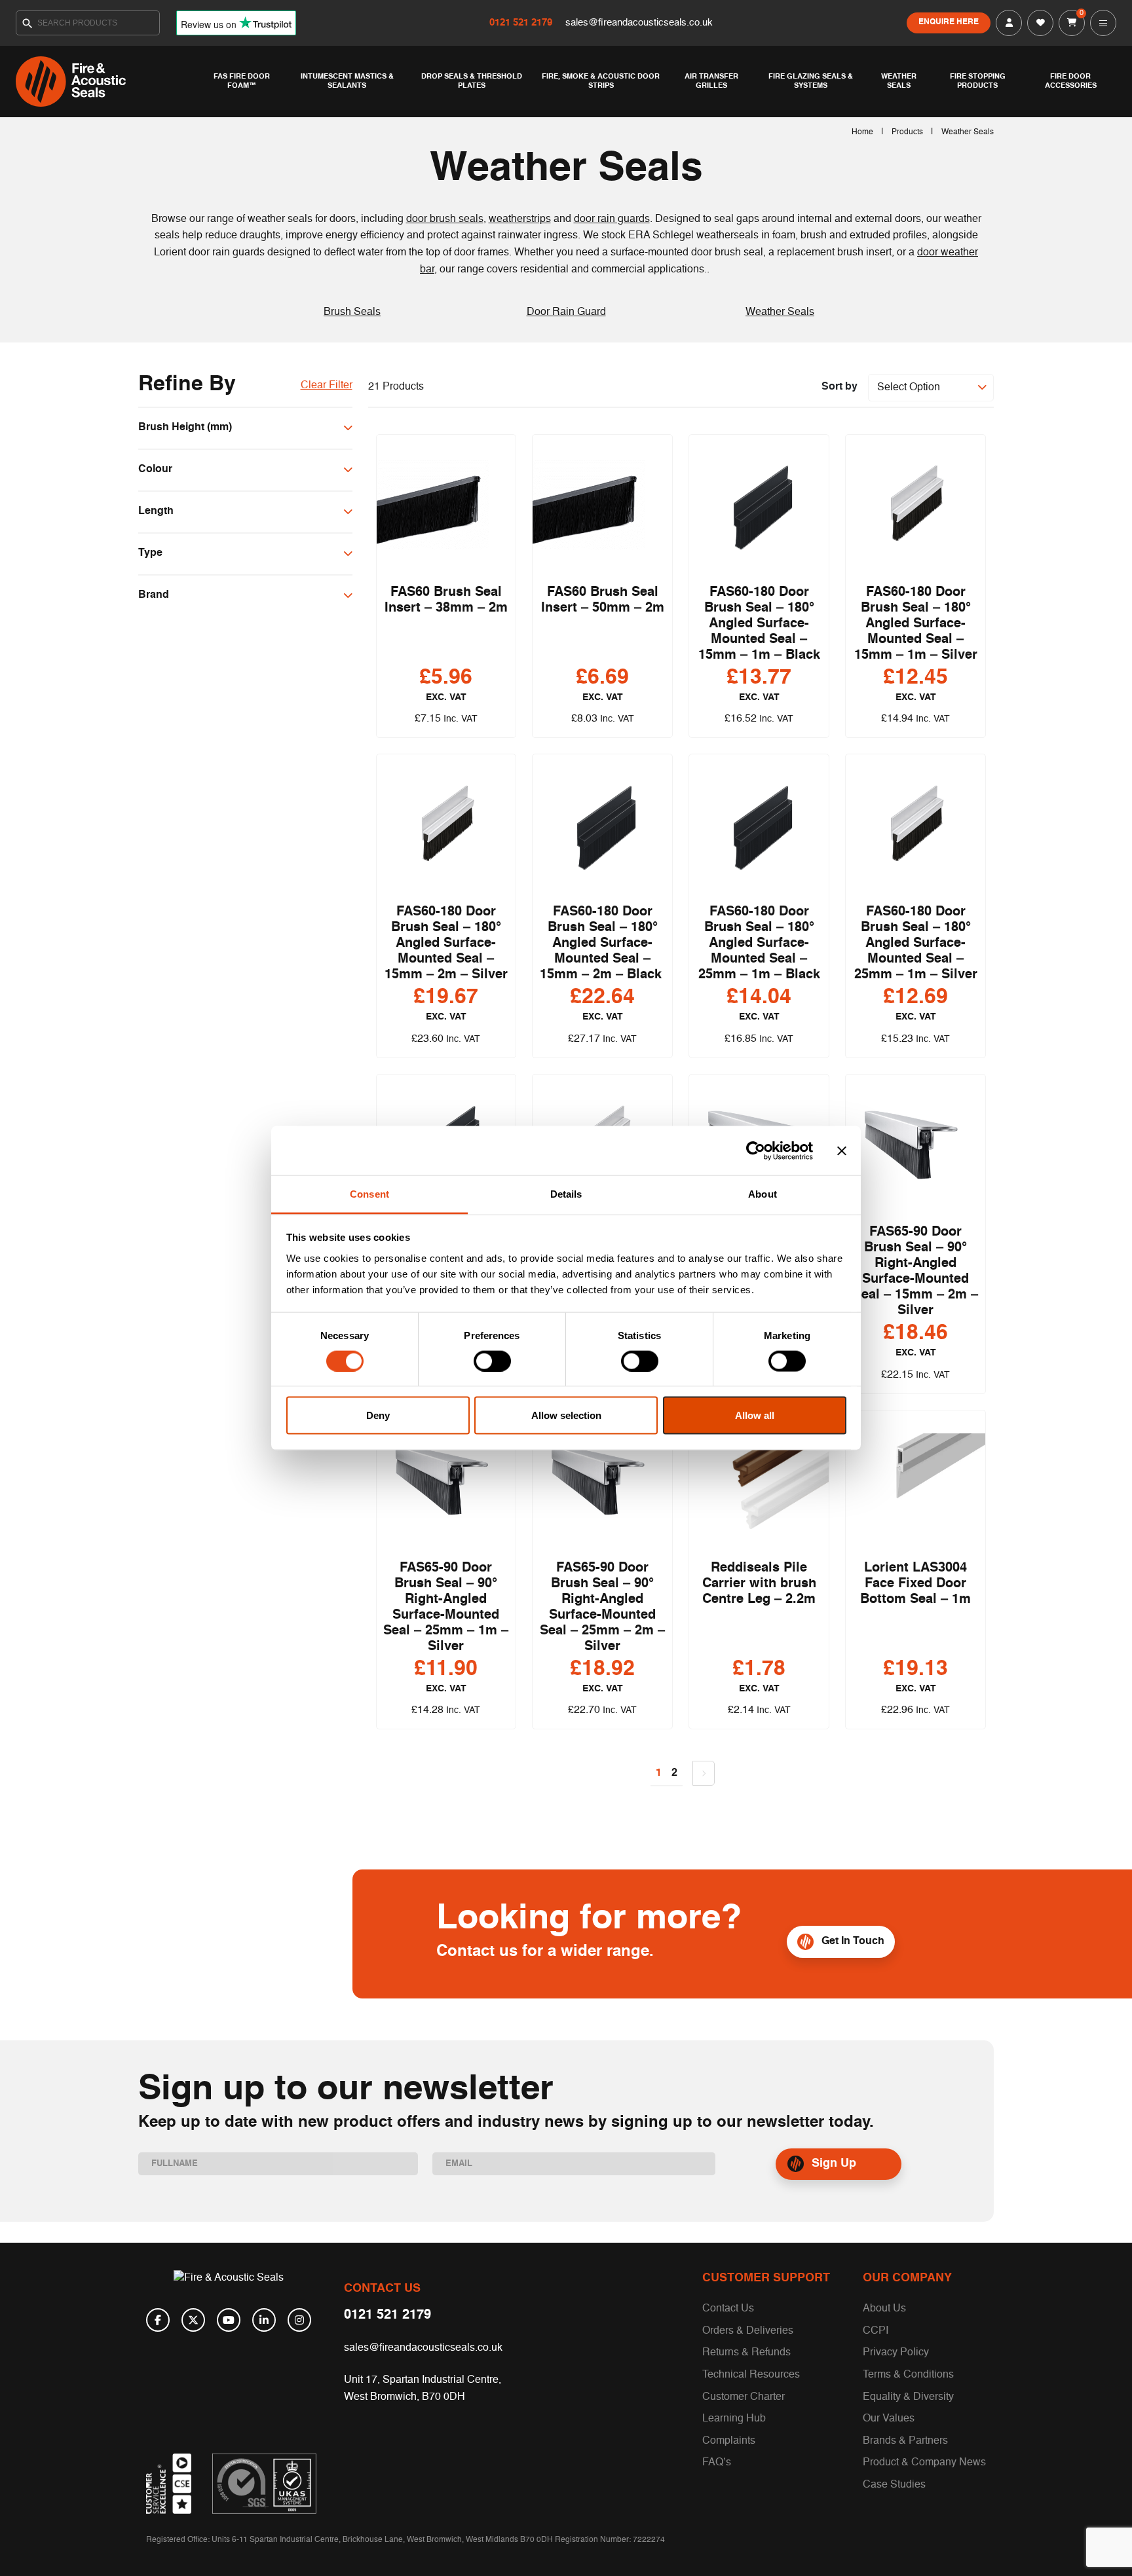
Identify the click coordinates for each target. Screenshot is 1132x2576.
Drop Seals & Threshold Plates (472, 81)
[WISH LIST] (1040, 23)
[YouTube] (229, 2320)
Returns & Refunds (746, 2353)
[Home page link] (107, 82)
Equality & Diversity (908, 2397)
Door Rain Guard (566, 312)
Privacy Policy (896, 2353)
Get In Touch (853, 1941)
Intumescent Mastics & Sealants (347, 81)
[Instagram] (299, 2320)
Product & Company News (924, 2463)
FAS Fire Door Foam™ (242, 81)
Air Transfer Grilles (711, 81)
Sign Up (834, 2163)
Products (907, 132)
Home (862, 132)
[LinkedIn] (264, 2320)
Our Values (889, 2419)
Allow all (755, 1415)
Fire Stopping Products (978, 81)
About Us (884, 2309)
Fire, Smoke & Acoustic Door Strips (601, 81)
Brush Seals (352, 312)
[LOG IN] (1009, 23)
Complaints (729, 2441)
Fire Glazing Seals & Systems (811, 81)
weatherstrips (520, 219)
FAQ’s (717, 2463)
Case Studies (894, 2485)
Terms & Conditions (908, 2375)
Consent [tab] (369, 1194)
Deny (378, 1415)
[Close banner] (842, 1150)
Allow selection (566, 1415)
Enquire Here (949, 22)
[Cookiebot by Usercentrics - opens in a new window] (756, 1150)
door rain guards (612, 219)
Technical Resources (751, 2375)
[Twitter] (193, 2320)
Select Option (909, 388)
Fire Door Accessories (1071, 81)
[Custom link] (264, 2484)
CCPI (876, 2331)
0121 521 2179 (522, 23)
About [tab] (763, 1194)
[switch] (492, 1361)
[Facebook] (158, 2320)
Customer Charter (744, 2397)
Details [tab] (566, 1194)
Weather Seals (899, 81)
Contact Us (728, 2309)
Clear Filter (327, 386)
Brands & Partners (905, 2441)
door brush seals (445, 219)
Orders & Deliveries (748, 2331)
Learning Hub (734, 2419)
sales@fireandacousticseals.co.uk (639, 23)
